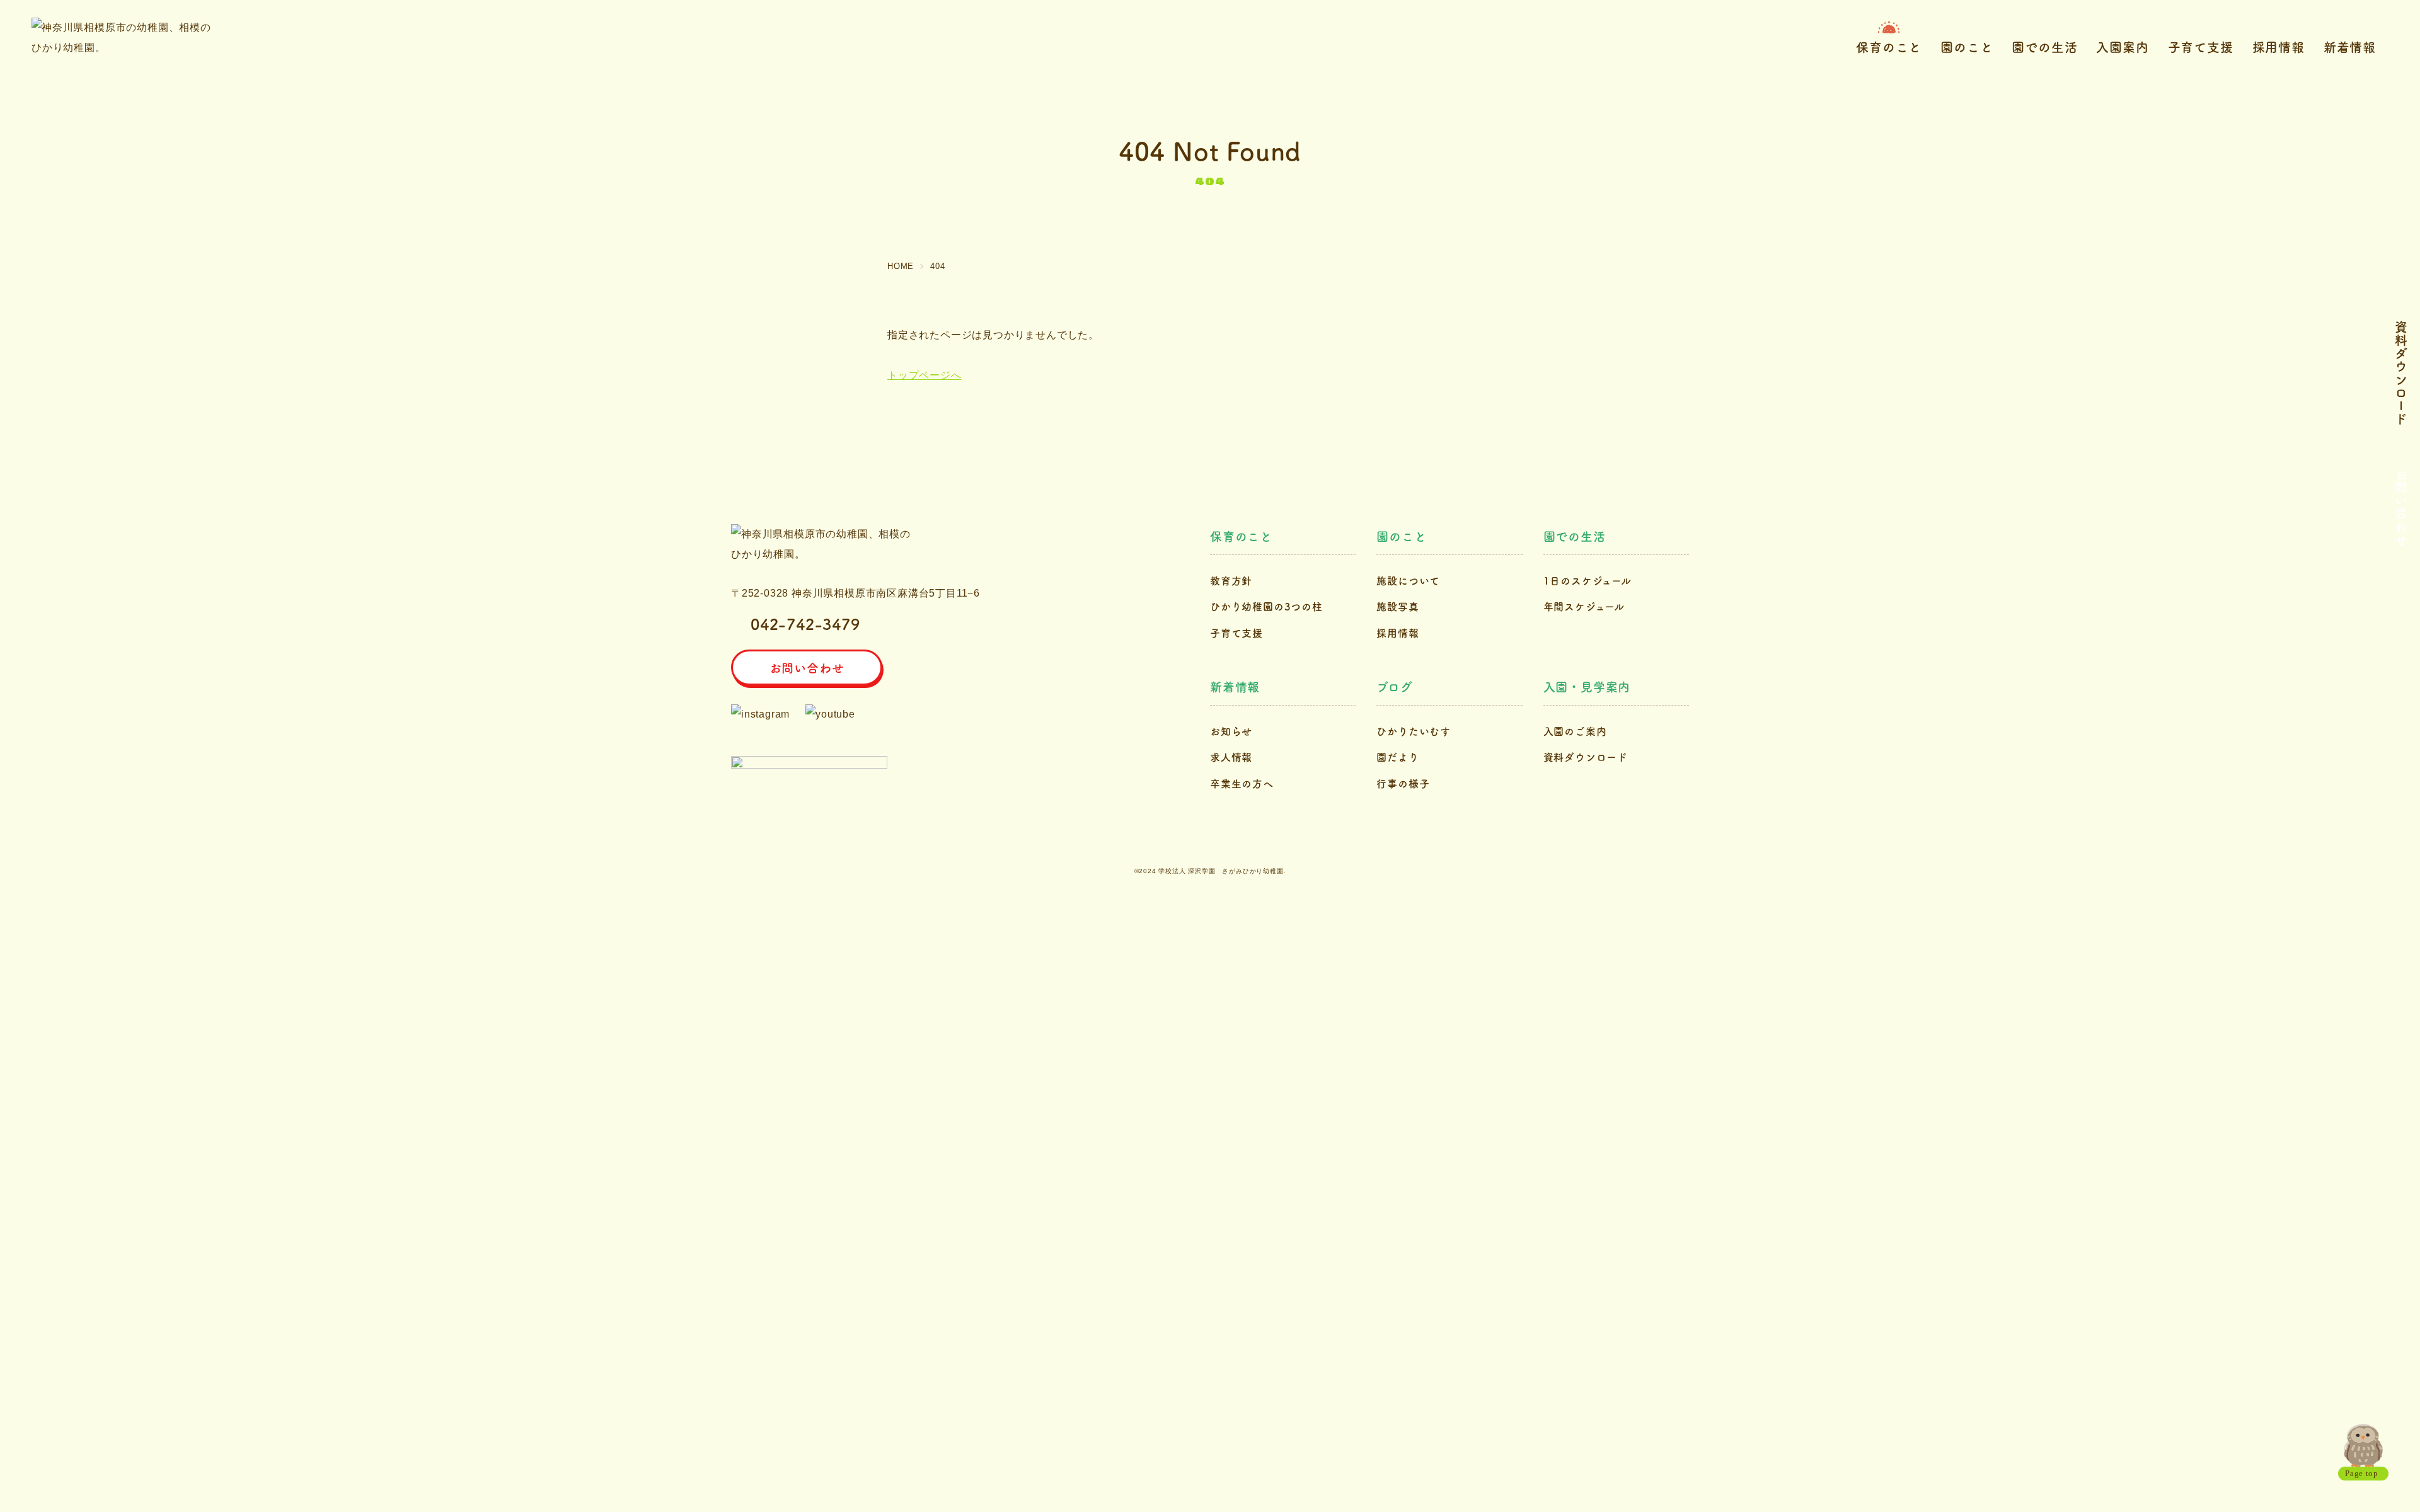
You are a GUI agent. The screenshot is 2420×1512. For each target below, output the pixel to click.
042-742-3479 (805, 623)
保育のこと (1889, 47)
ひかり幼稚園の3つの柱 (1266, 606)
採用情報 (2279, 47)
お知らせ (1231, 731)
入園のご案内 (1575, 731)
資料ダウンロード (1586, 757)
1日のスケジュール (1587, 580)
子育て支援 (2201, 47)
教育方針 (1231, 580)
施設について (1408, 580)
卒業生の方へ (1242, 783)
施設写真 (1397, 606)
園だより (1397, 757)
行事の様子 (1403, 783)
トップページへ (925, 375)
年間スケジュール (1584, 606)
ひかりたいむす (1414, 731)
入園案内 (2122, 47)
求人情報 (1231, 757)
